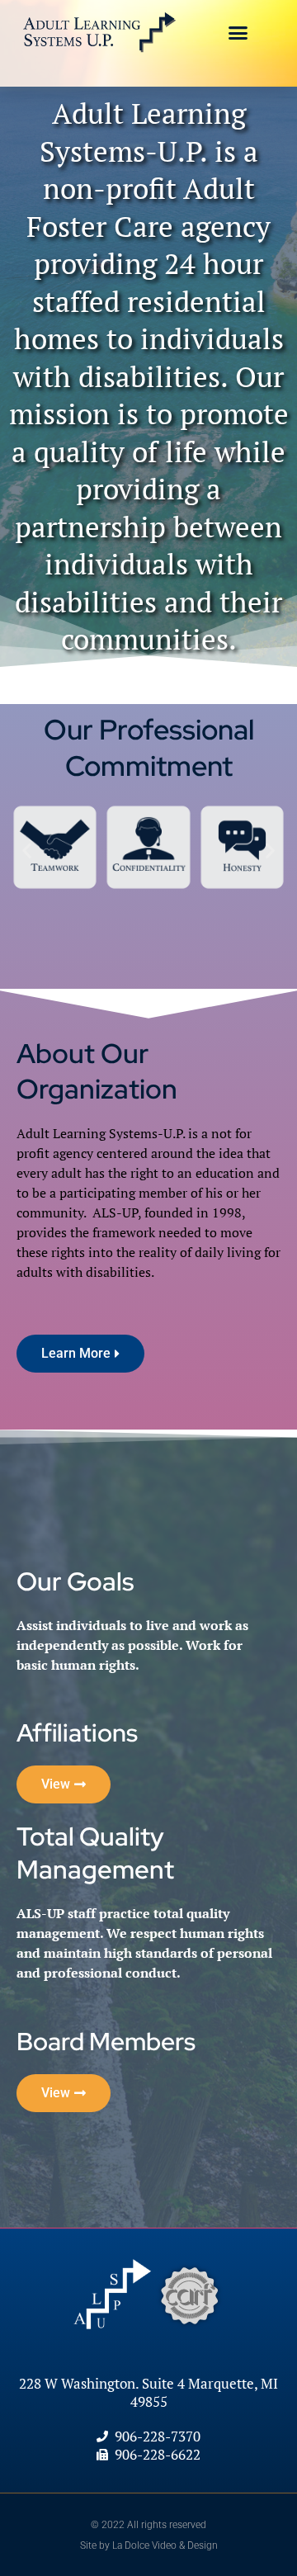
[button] (238, 33)
